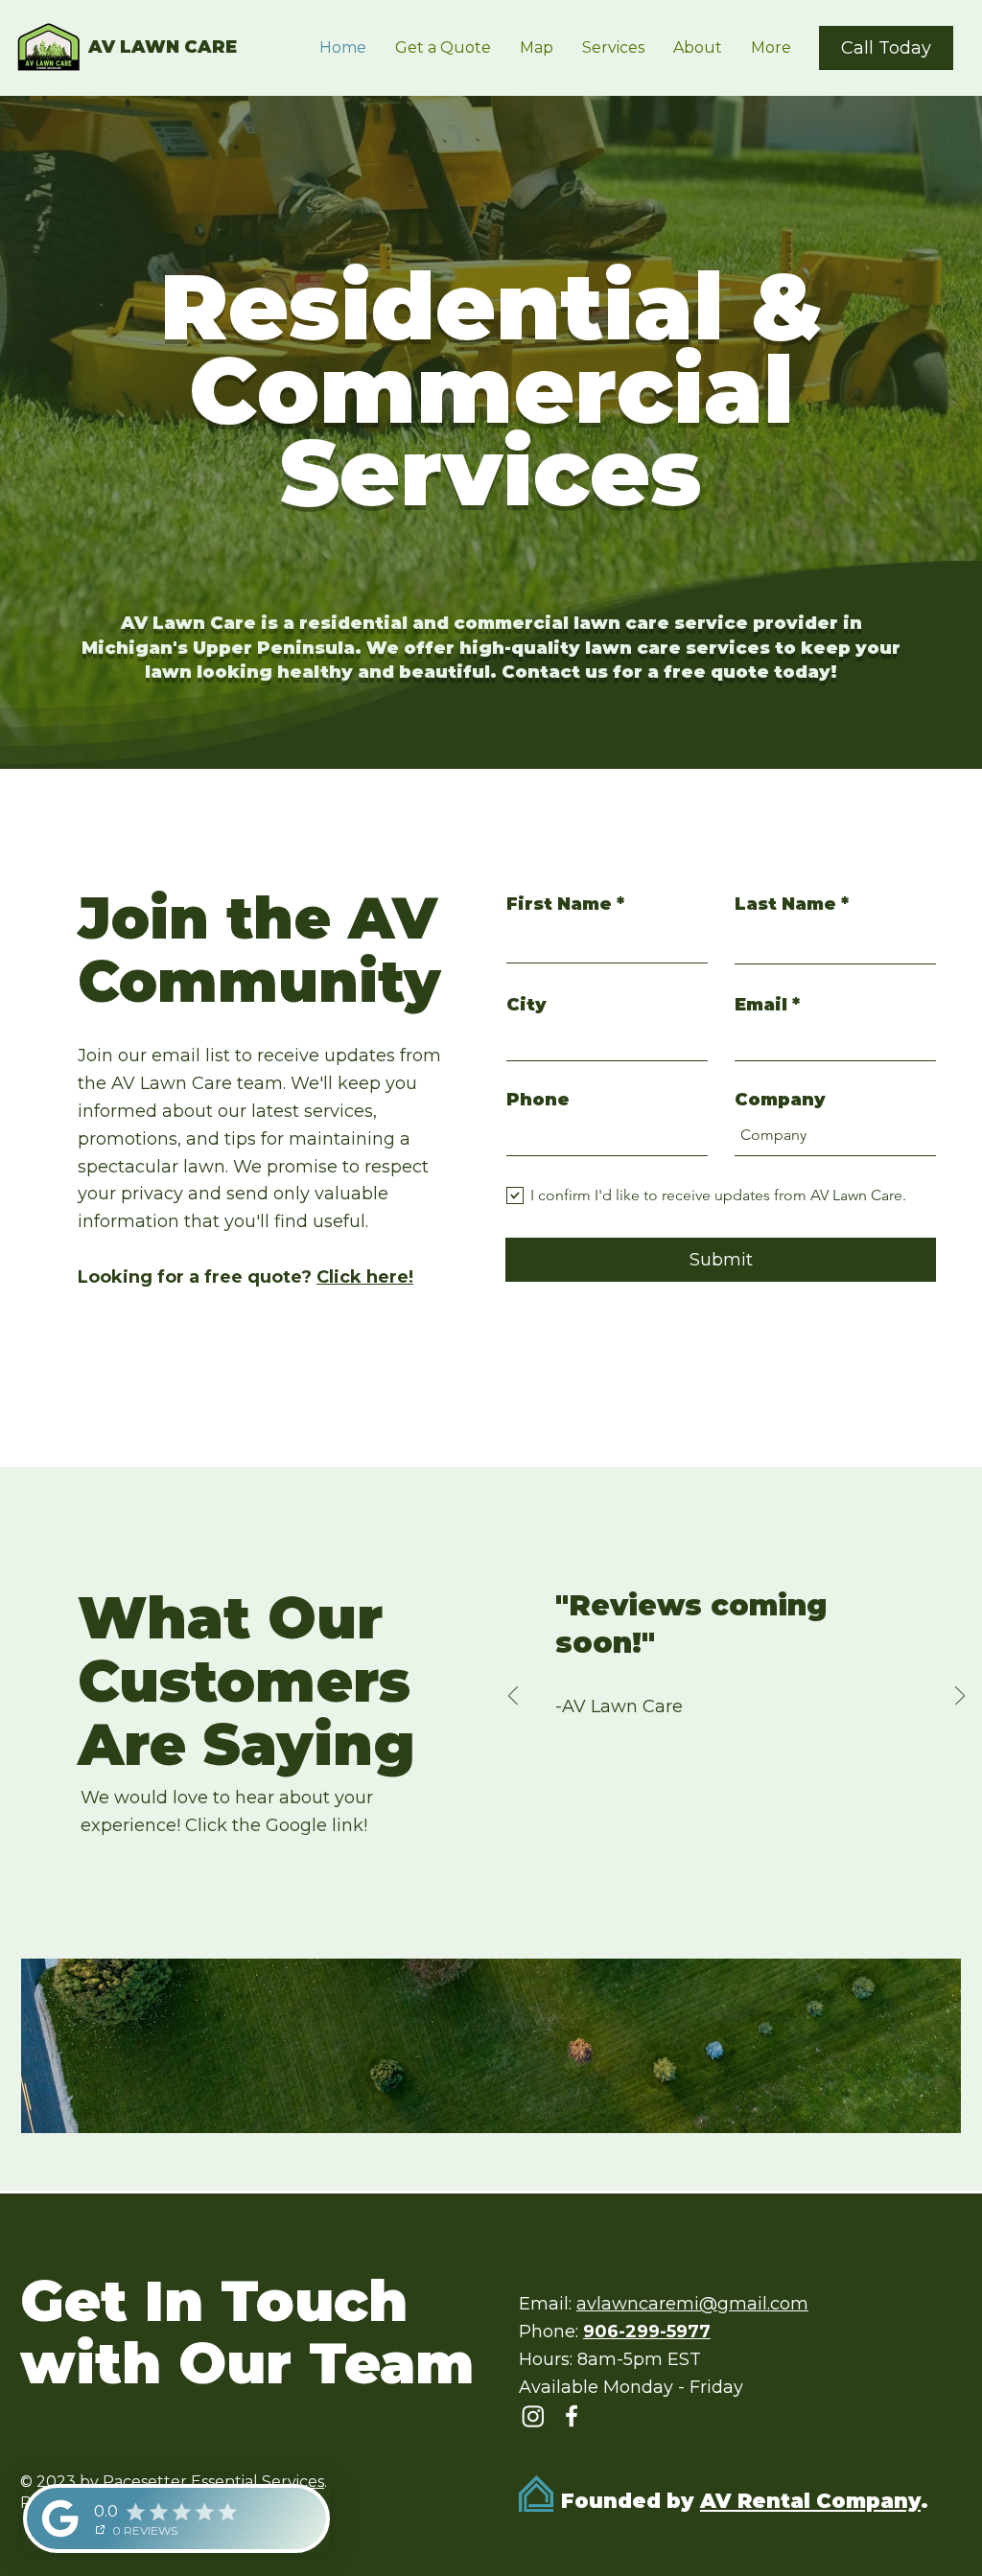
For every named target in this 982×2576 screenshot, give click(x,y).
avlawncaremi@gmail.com (692, 2304)
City (526, 1005)
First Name (559, 904)
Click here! (365, 1277)
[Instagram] (533, 2416)
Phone (538, 1100)
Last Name (785, 904)
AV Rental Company (810, 2501)
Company (780, 1100)
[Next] (960, 1697)
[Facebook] (572, 2416)
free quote (716, 672)
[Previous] (513, 1697)
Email (761, 1005)
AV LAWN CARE (163, 47)
